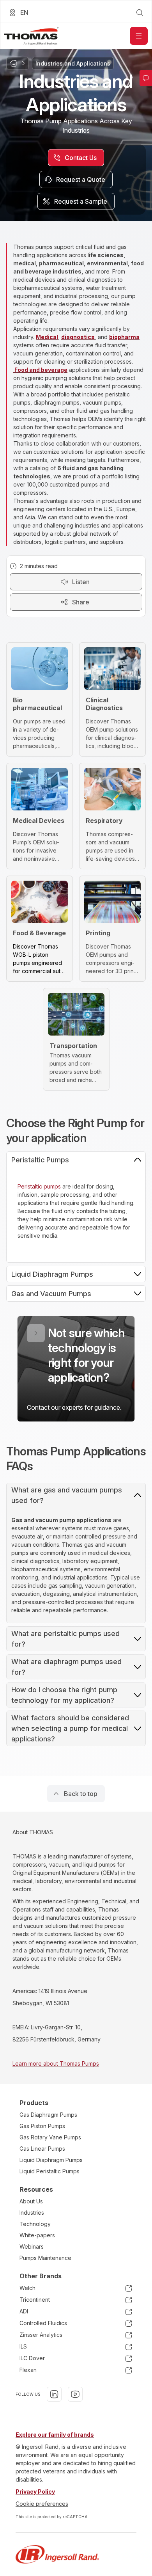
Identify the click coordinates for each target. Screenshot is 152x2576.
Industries (32, 2213)
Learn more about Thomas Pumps (56, 2063)
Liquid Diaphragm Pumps (51, 2160)
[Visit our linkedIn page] (54, 2394)
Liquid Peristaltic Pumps (49, 2171)
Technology (35, 2224)
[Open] (139, 36)
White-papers (37, 2235)
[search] (140, 12)
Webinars (32, 2246)
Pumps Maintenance (45, 2258)
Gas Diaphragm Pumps (48, 2115)
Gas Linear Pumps (42, 2149)
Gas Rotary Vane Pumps (50, 2137)
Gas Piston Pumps (42, 2126)
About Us (31, 2201)
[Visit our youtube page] (75, 2394)
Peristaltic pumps (39, 1186)
